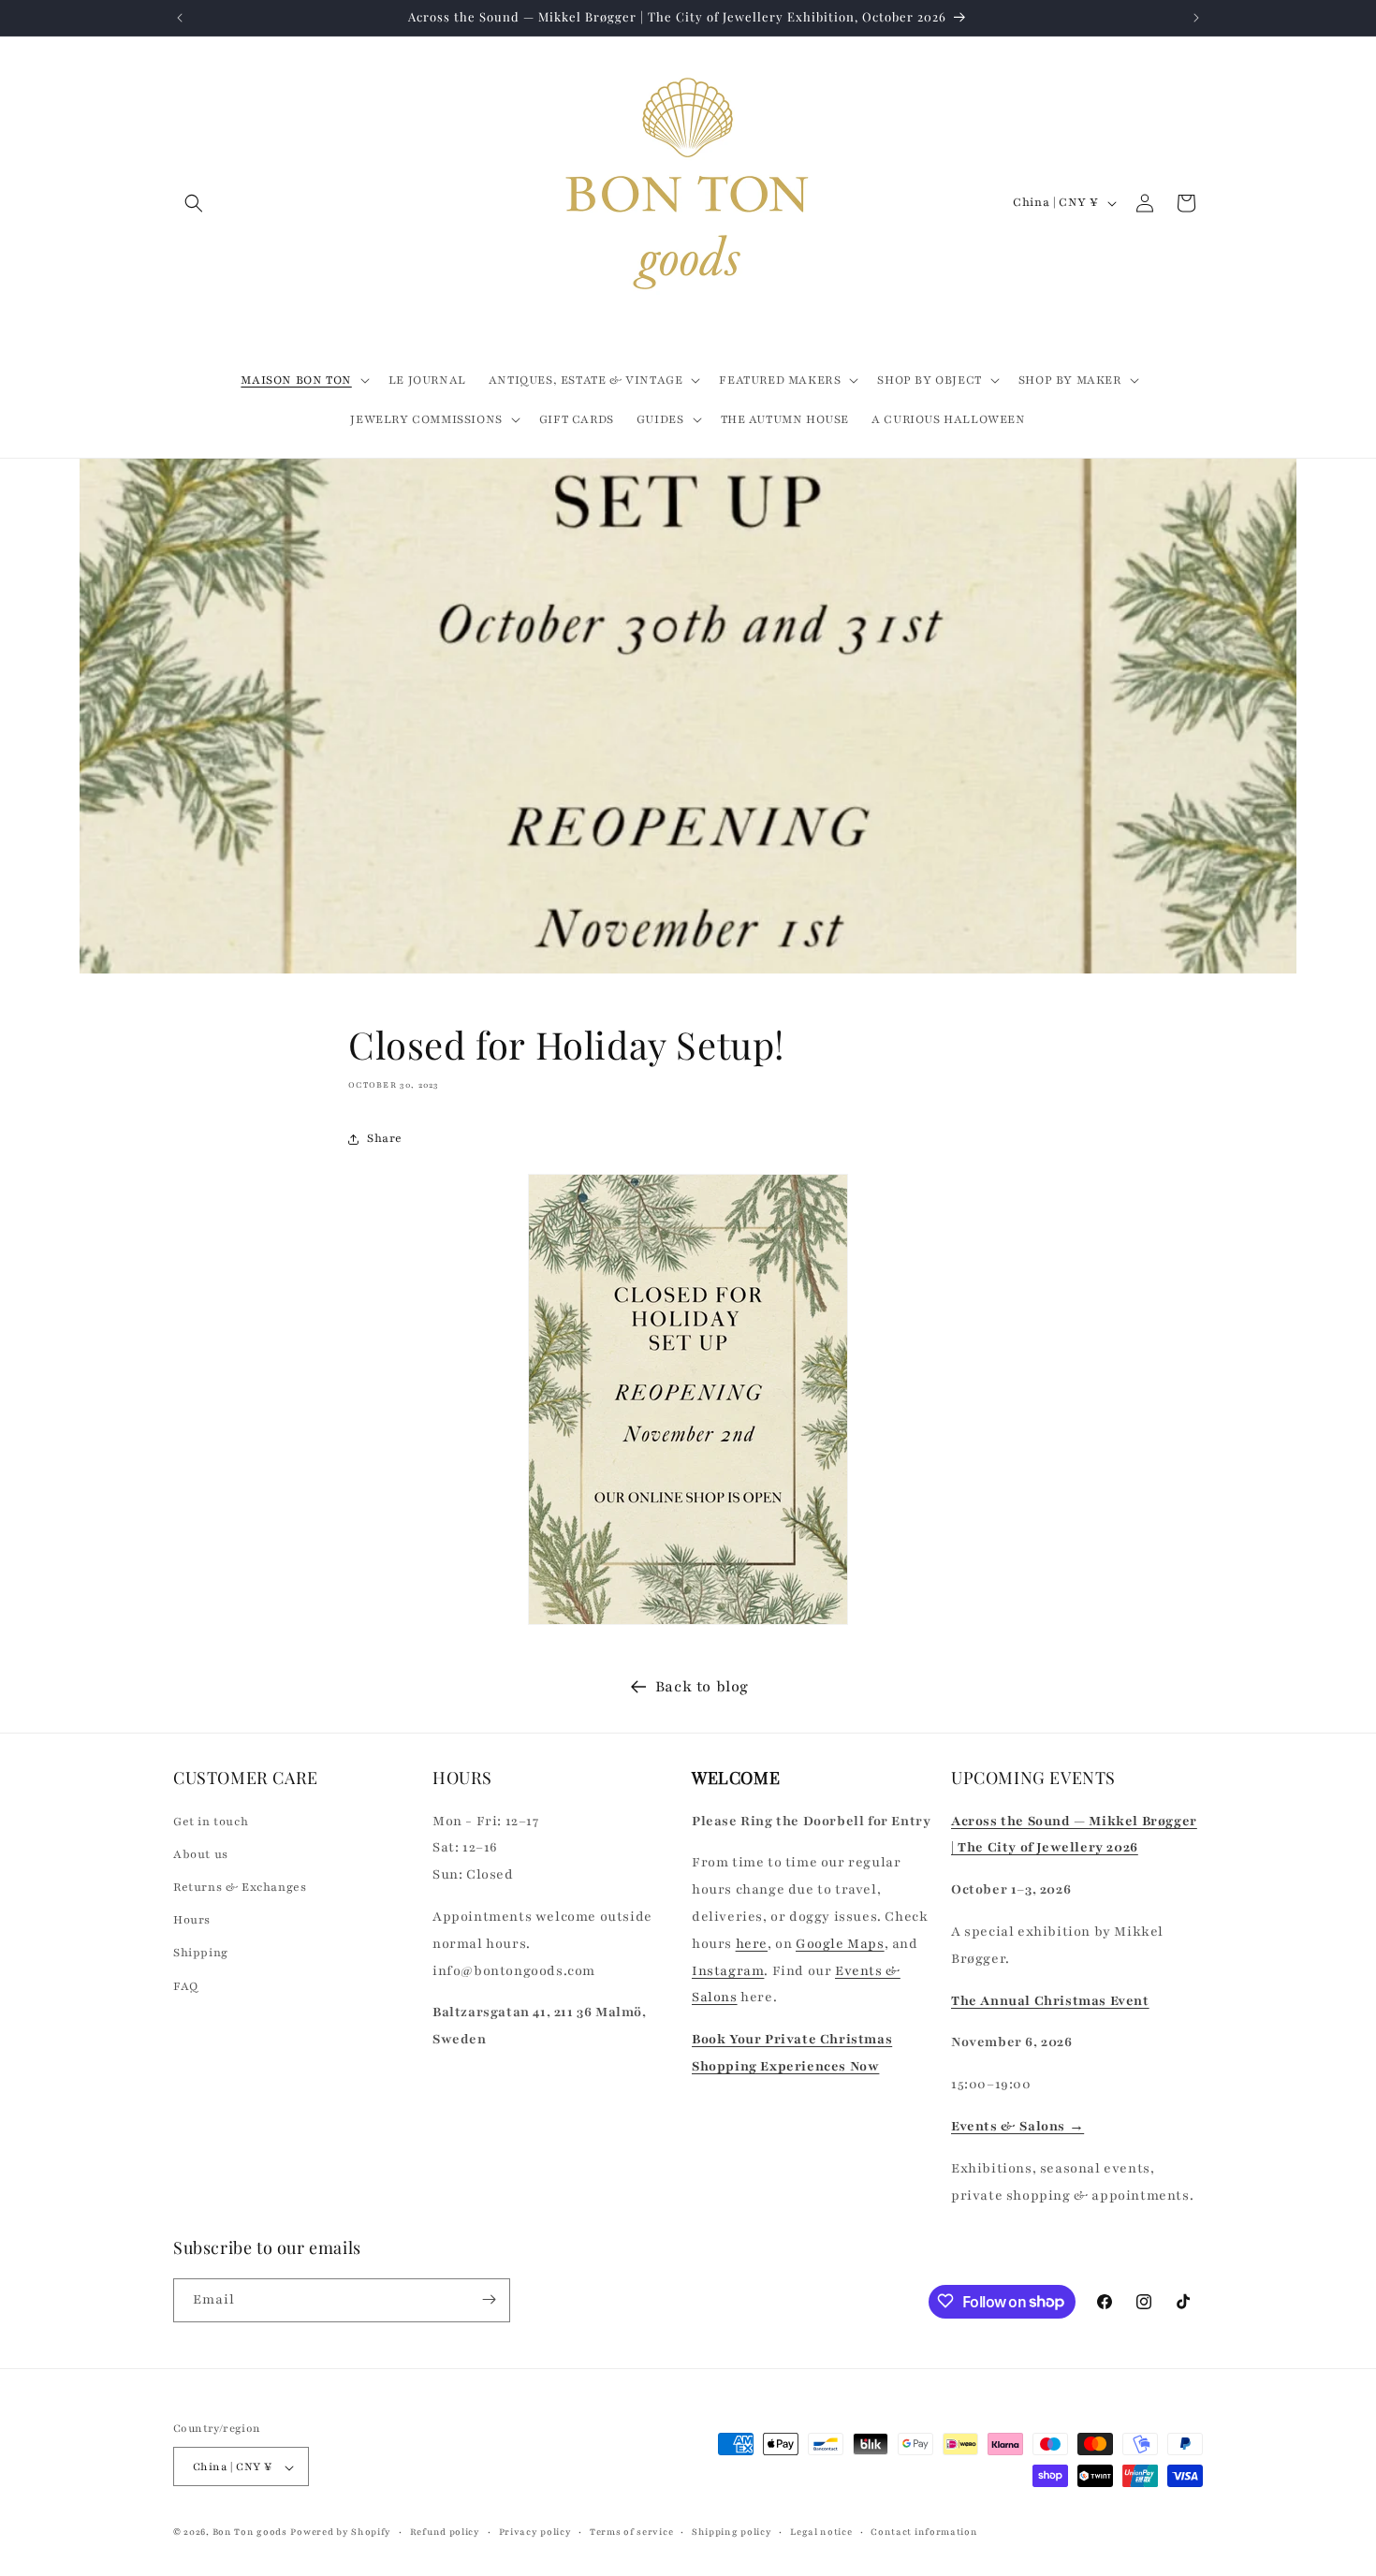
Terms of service (631, 2532)
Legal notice (821, 2532)
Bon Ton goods (250, 2532)
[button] (194, 203)
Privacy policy (535, 2532)
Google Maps (840, 1943)
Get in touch (211, 1821)
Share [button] (385, 1138)
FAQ (186, 1985)
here (752, 1943)
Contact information (924, 2532)
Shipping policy (732, 2532)
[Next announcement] (1196, 18)
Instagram (728, 1970)
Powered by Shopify (341, 2532)
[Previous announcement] (180, 18)
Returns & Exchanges (240, 1886)
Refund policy (445, 2532)
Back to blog (702, 1687)
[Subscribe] (489, 2299)
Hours (192, 1920)
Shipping (201, 1953)
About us (201, 1853)
